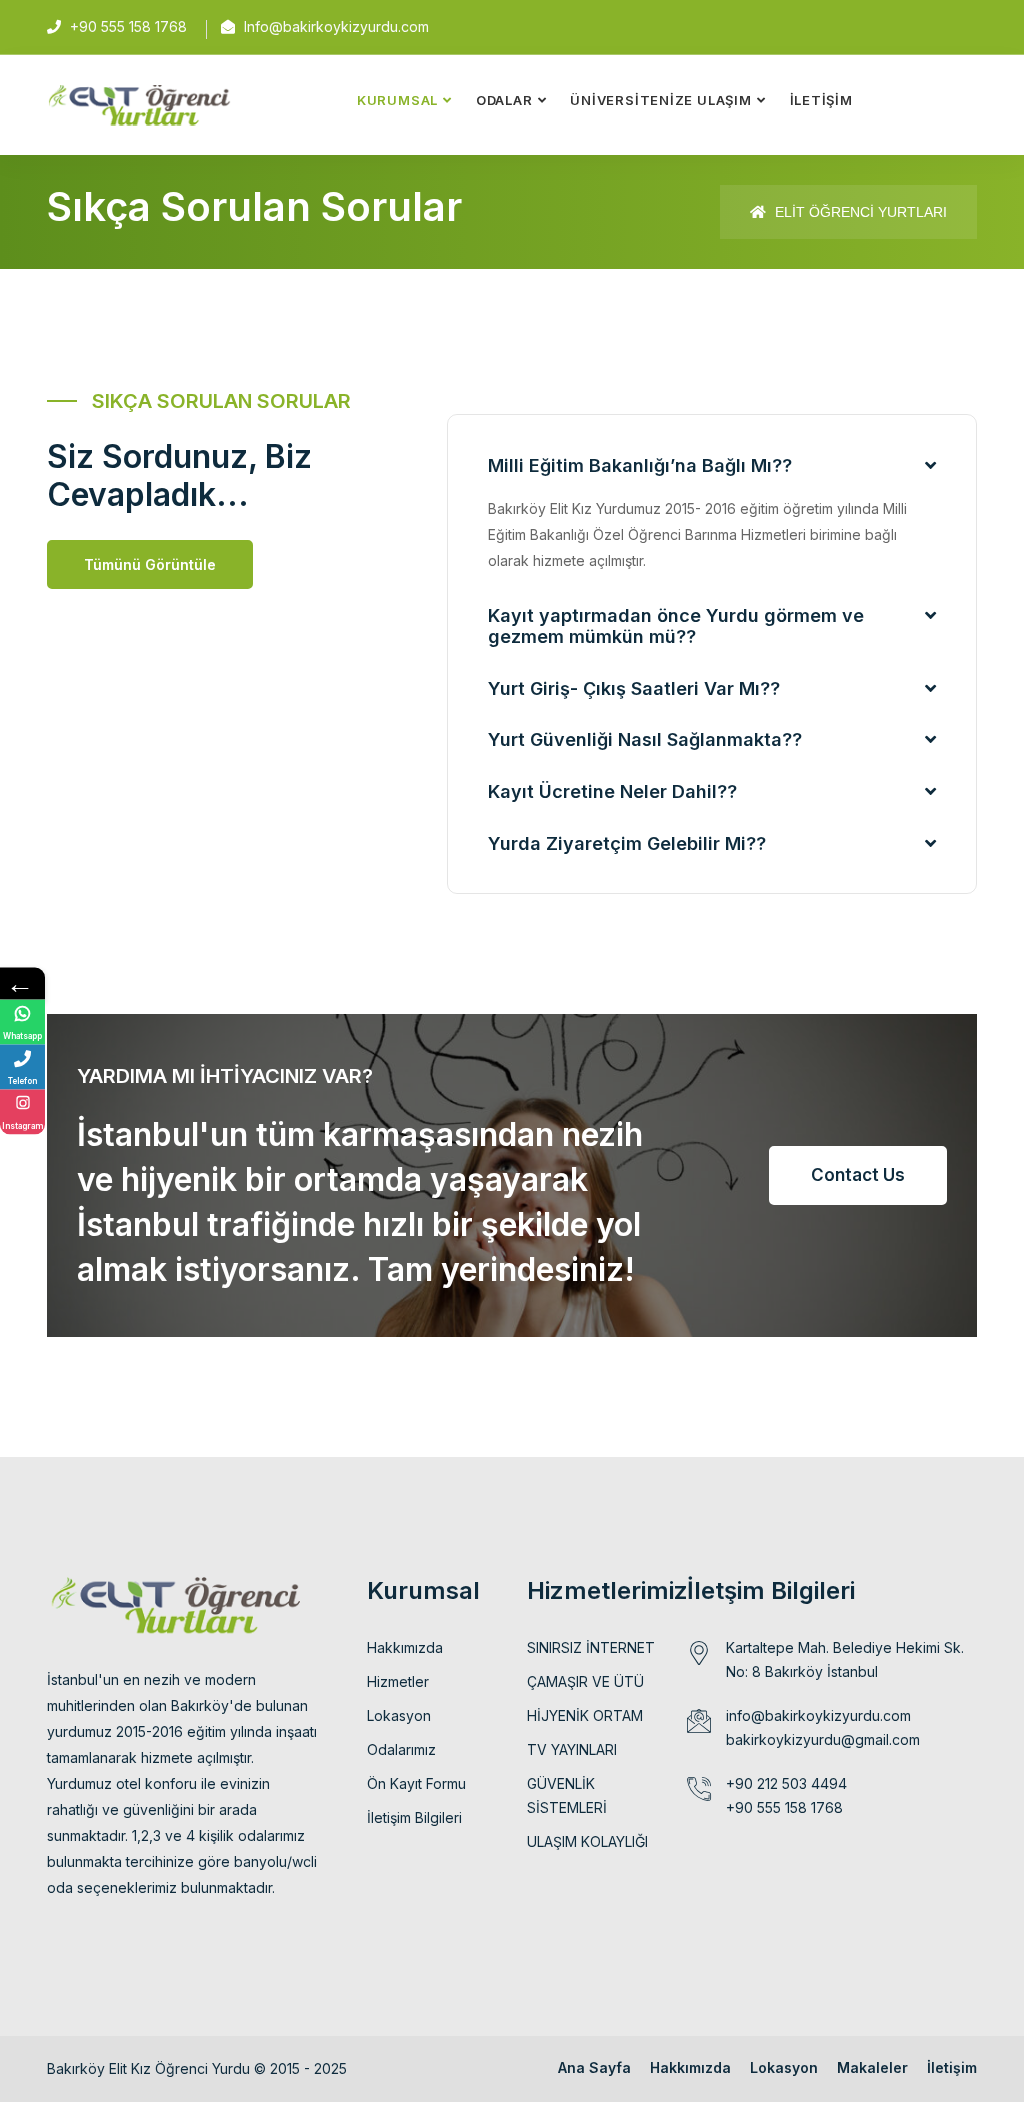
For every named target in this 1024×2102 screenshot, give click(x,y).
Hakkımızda (405, 1647)
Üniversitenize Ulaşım (660, 100)
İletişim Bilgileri (414, 1817)
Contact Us (858, 1175)
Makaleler (872, 2067)
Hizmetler (398, 1681)
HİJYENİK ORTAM (585, 1715)
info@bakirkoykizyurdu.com (818, 1715)
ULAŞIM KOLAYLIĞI (587, 1841)
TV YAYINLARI (572, 1749)
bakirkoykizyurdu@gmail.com (823, 1739)
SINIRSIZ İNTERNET (591, 1647)
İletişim (821, 100)
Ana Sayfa (594, 2067)
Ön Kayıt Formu (416, 1783)
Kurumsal (397, 100)
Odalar (504, 100)
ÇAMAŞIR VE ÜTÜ (585, 1681)
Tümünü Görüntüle (150, 564)
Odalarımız (401, 1749)
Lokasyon (399, 1715)
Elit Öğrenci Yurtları (859, 212)
